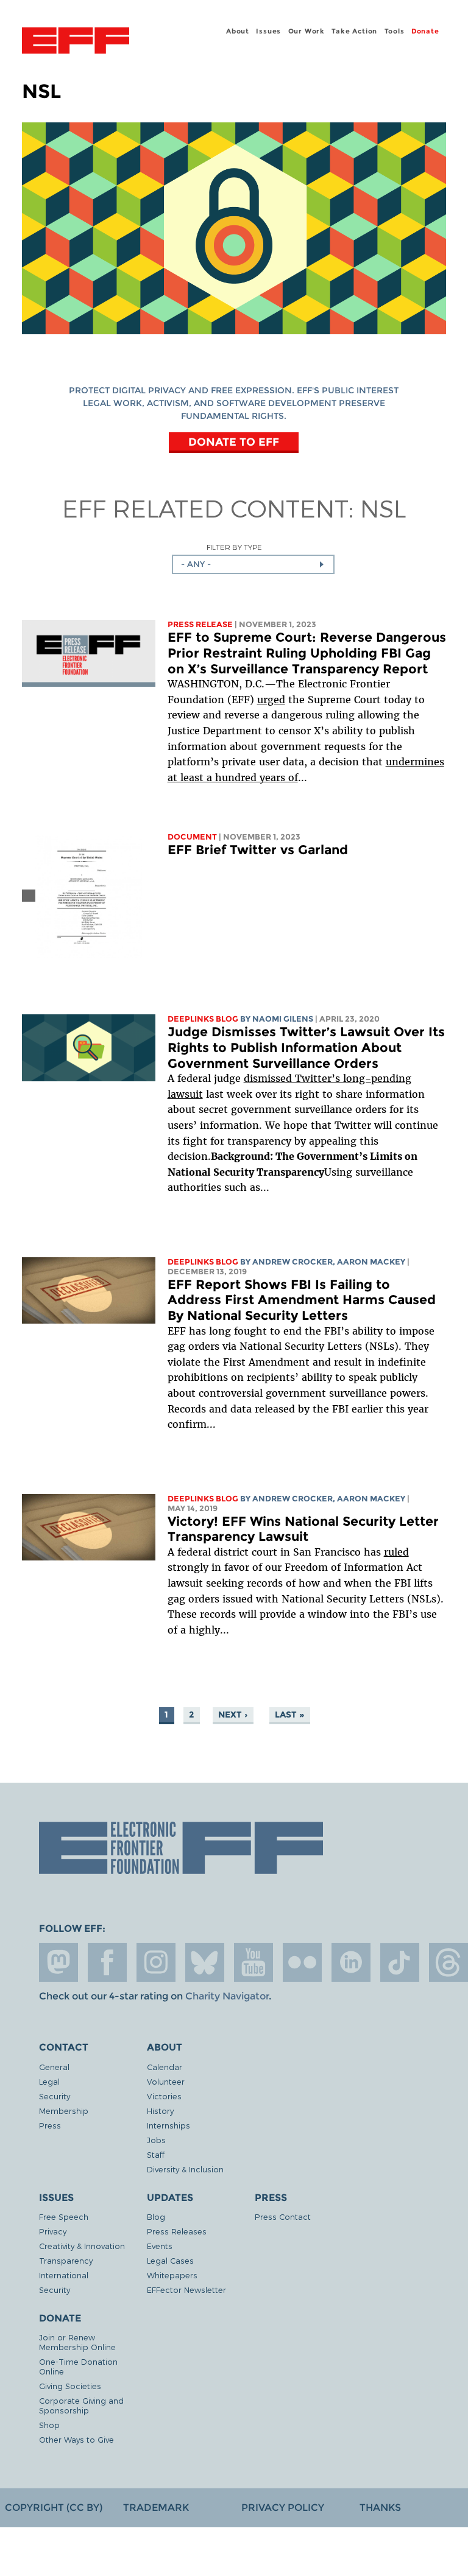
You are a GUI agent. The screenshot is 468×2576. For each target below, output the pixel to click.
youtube (253, 1962)
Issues (268, 31)
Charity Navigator (227, 1996)
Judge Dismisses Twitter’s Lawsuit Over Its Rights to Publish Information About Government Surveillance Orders (306, 1047)
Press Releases (177, 2231)
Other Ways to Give (76, 2439)
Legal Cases (170, 2260)
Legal (49, 2081)
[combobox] (253, 564)
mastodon (58, 1962)
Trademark (156, 2508)
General (54, 2067)
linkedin (351, 1962)
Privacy (53, 2231)
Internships (168, 2125)
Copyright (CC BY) (54, 2508)
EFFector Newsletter (186, 2290)
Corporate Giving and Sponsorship (81, 2405)
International (64, 2275)
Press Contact (283, 2216)
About (238, 31)
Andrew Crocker (292, 1262)
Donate (425, 31)
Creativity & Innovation (82, 2246)
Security (55, 2096)
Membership (64, 2111)
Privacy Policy (283, 2508)
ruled (396, 1552)
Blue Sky (205, 1962)
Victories (164, 2096)
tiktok (400, 1962)
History (160, 2111)
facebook (107, 1962)
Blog (156, 2216)
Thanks (380, 2508)
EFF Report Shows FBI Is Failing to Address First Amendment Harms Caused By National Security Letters (302, 1300)
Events (160, 2246)
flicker (302, 1962)
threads (448, 1962)
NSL (383, 508)
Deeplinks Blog (203, 1019)
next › (233, 1714)
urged (271, 700)
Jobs (156, 2140)
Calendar (165, 2067)
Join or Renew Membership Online (77, 2342)
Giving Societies (70, 2386)
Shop (49, 2425)
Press (50, 2125)
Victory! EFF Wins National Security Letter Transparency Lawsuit (303, 1529)
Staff (156, 2154)
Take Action (354, 31)
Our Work (307, 31)
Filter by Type (234, 547)
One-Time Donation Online (78, 2366)
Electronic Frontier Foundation (76, 42)
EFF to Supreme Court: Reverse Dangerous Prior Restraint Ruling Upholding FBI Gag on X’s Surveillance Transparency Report (307, 653)
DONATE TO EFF (234, 442)
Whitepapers (172, 2275)
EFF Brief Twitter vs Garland (258, 850)
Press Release (200, 624)
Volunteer (166, 2081)
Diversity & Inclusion (185, 2169)
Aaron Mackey (371, 1262)
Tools (395, 31)
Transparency (66, 2260)
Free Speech (64, 2216)
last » (289, 1714)
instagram (156, 1962)
